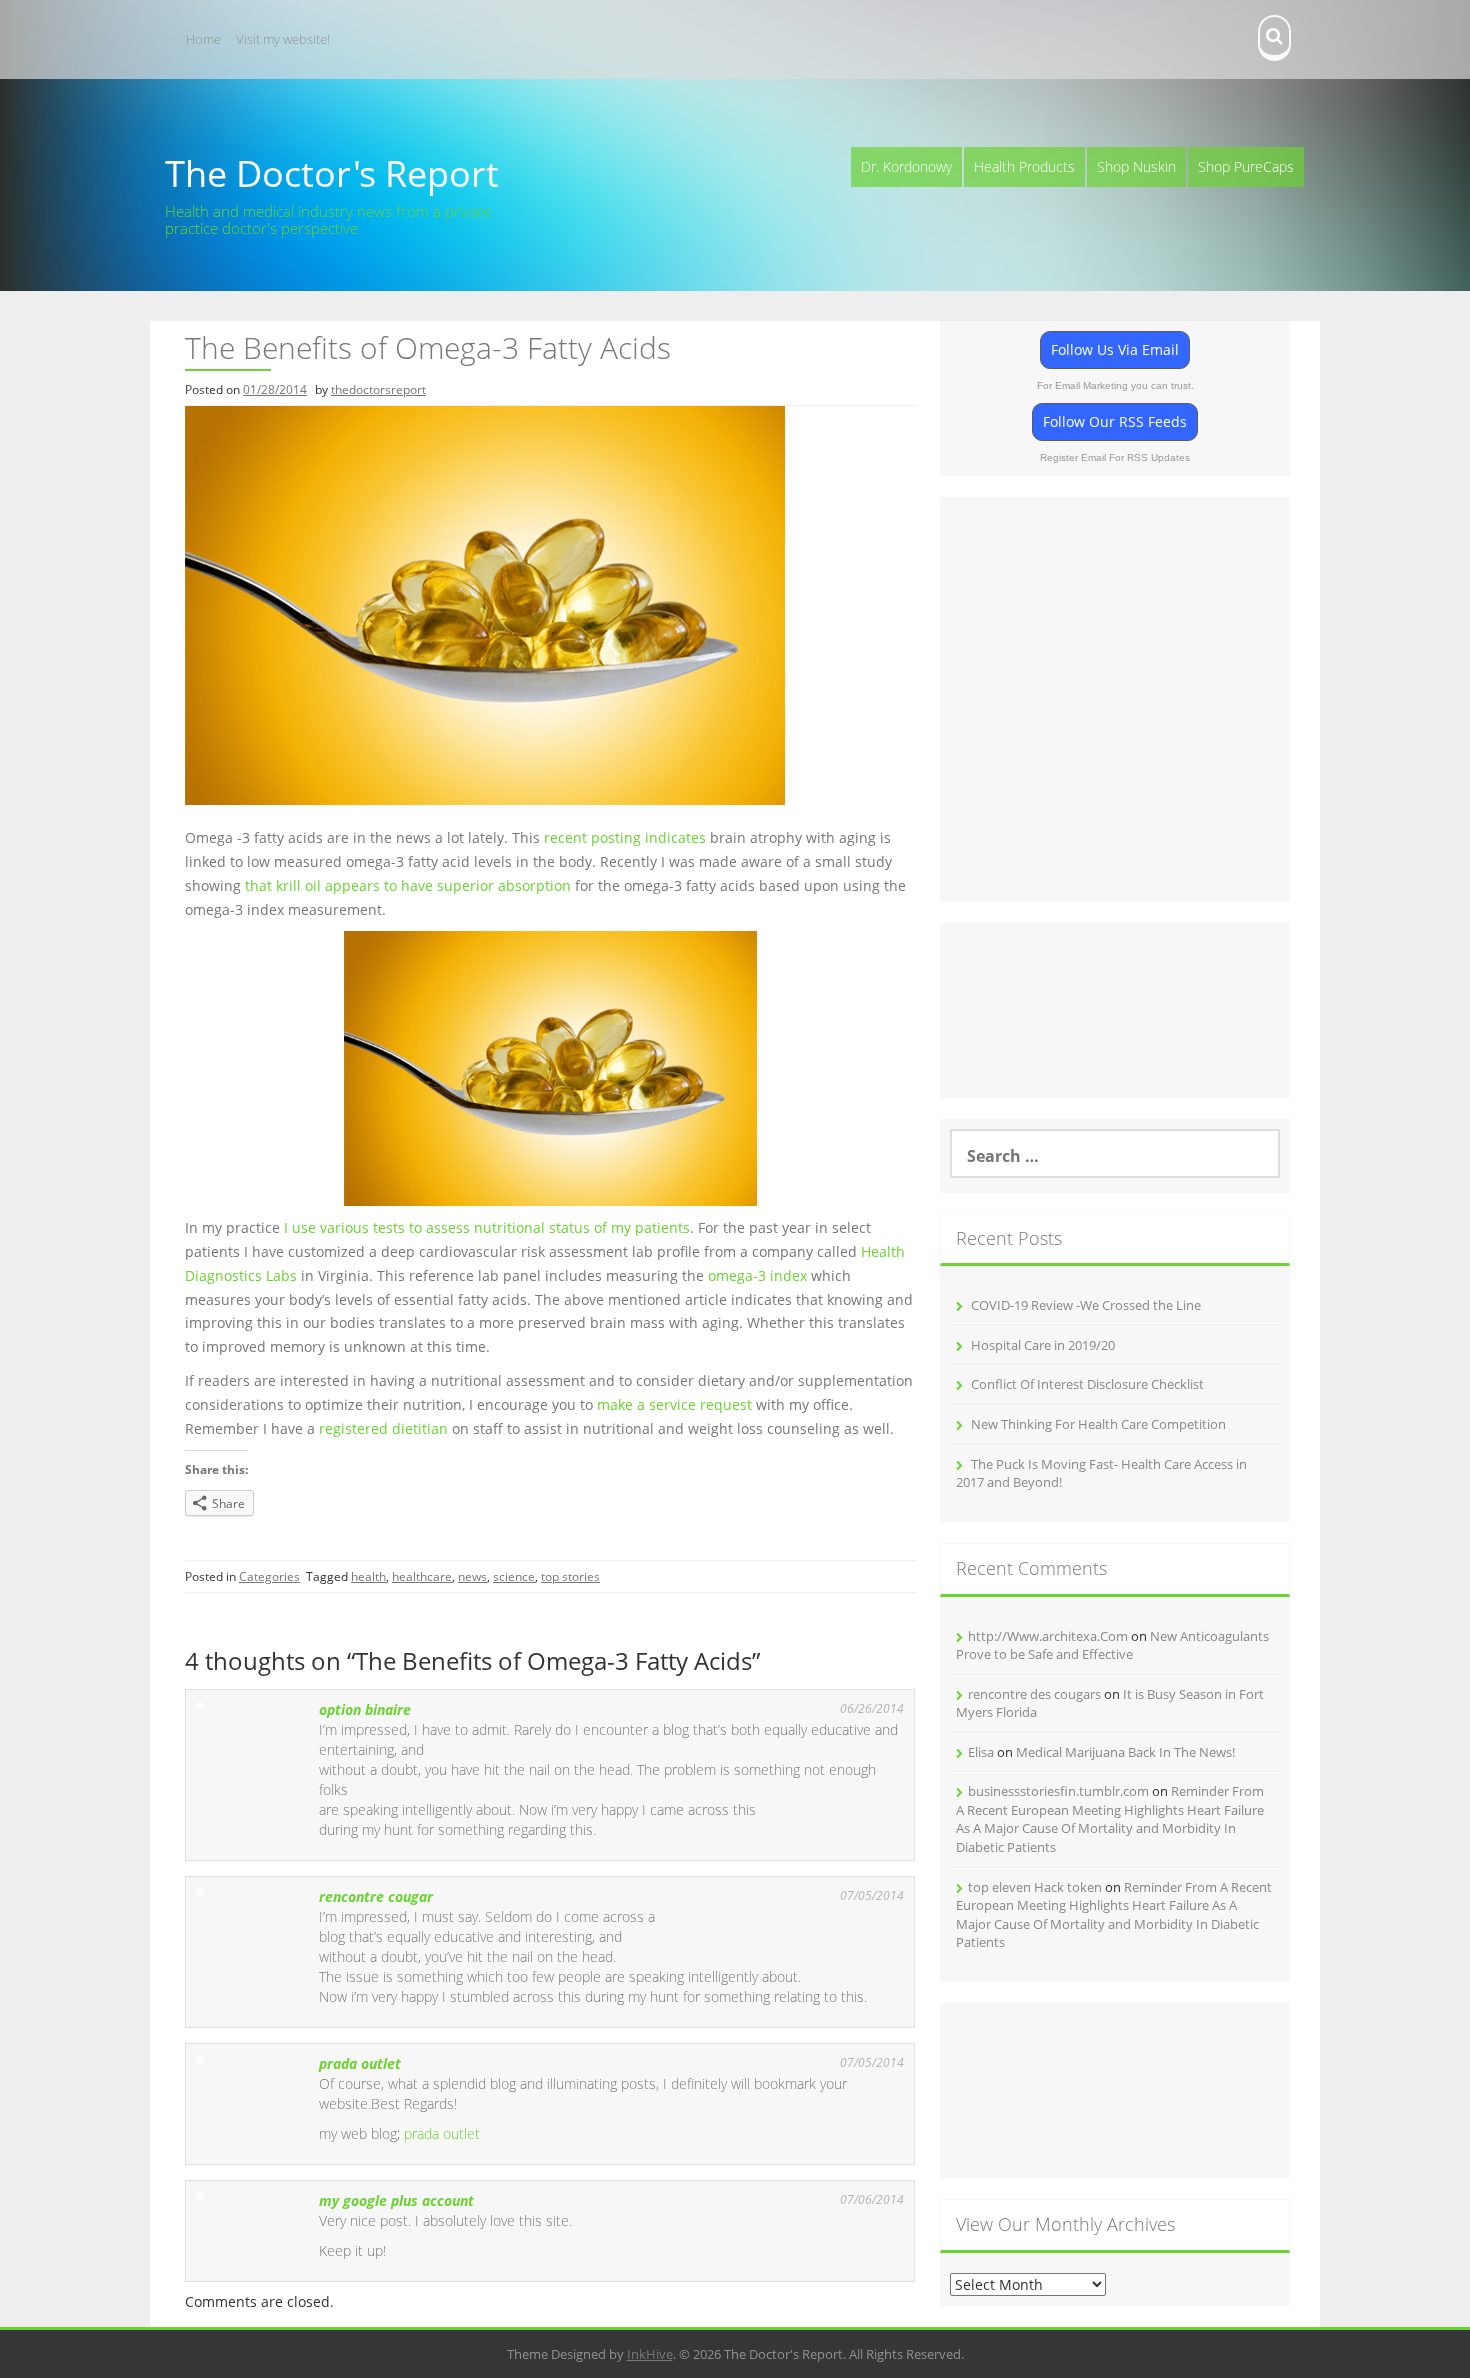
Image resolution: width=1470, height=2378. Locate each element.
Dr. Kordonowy (906, 166)
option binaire (365, 1709)
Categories (269, 1576)
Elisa (981, 1752)
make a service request (674, 1404)
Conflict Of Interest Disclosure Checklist (1087, 1384)
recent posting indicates (625, 837)
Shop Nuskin (1136, 166)
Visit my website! (283, 39)
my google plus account (396, 2200)
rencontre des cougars (1034, 1694)
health (368, 1576)
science (514, 1576)
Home (203, 39)
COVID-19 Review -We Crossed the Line (1086, 1305)
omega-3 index (757, 1275)
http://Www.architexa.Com (1048, 1636)
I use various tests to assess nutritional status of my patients (487, 1227)
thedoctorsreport (378, 389)
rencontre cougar (376, 1896)
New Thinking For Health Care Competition (1098, 1424)
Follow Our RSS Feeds (1115, 421)
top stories (570, 1576)
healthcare (422, 1576)
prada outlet (360, 2063)
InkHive (650, 2354)
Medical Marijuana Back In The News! (1125, 1752)
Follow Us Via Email (1115, 349)
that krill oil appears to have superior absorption (408, 885)
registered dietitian (383, 1428)
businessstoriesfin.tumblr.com (1058, 1791)
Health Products (1024, 166)
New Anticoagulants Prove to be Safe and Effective (1112, 1645)
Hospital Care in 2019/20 (1043, 1345)
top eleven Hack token (1035, 1887)
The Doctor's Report (332, 173)
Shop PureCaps (1246, 166)
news (472, 1576)
